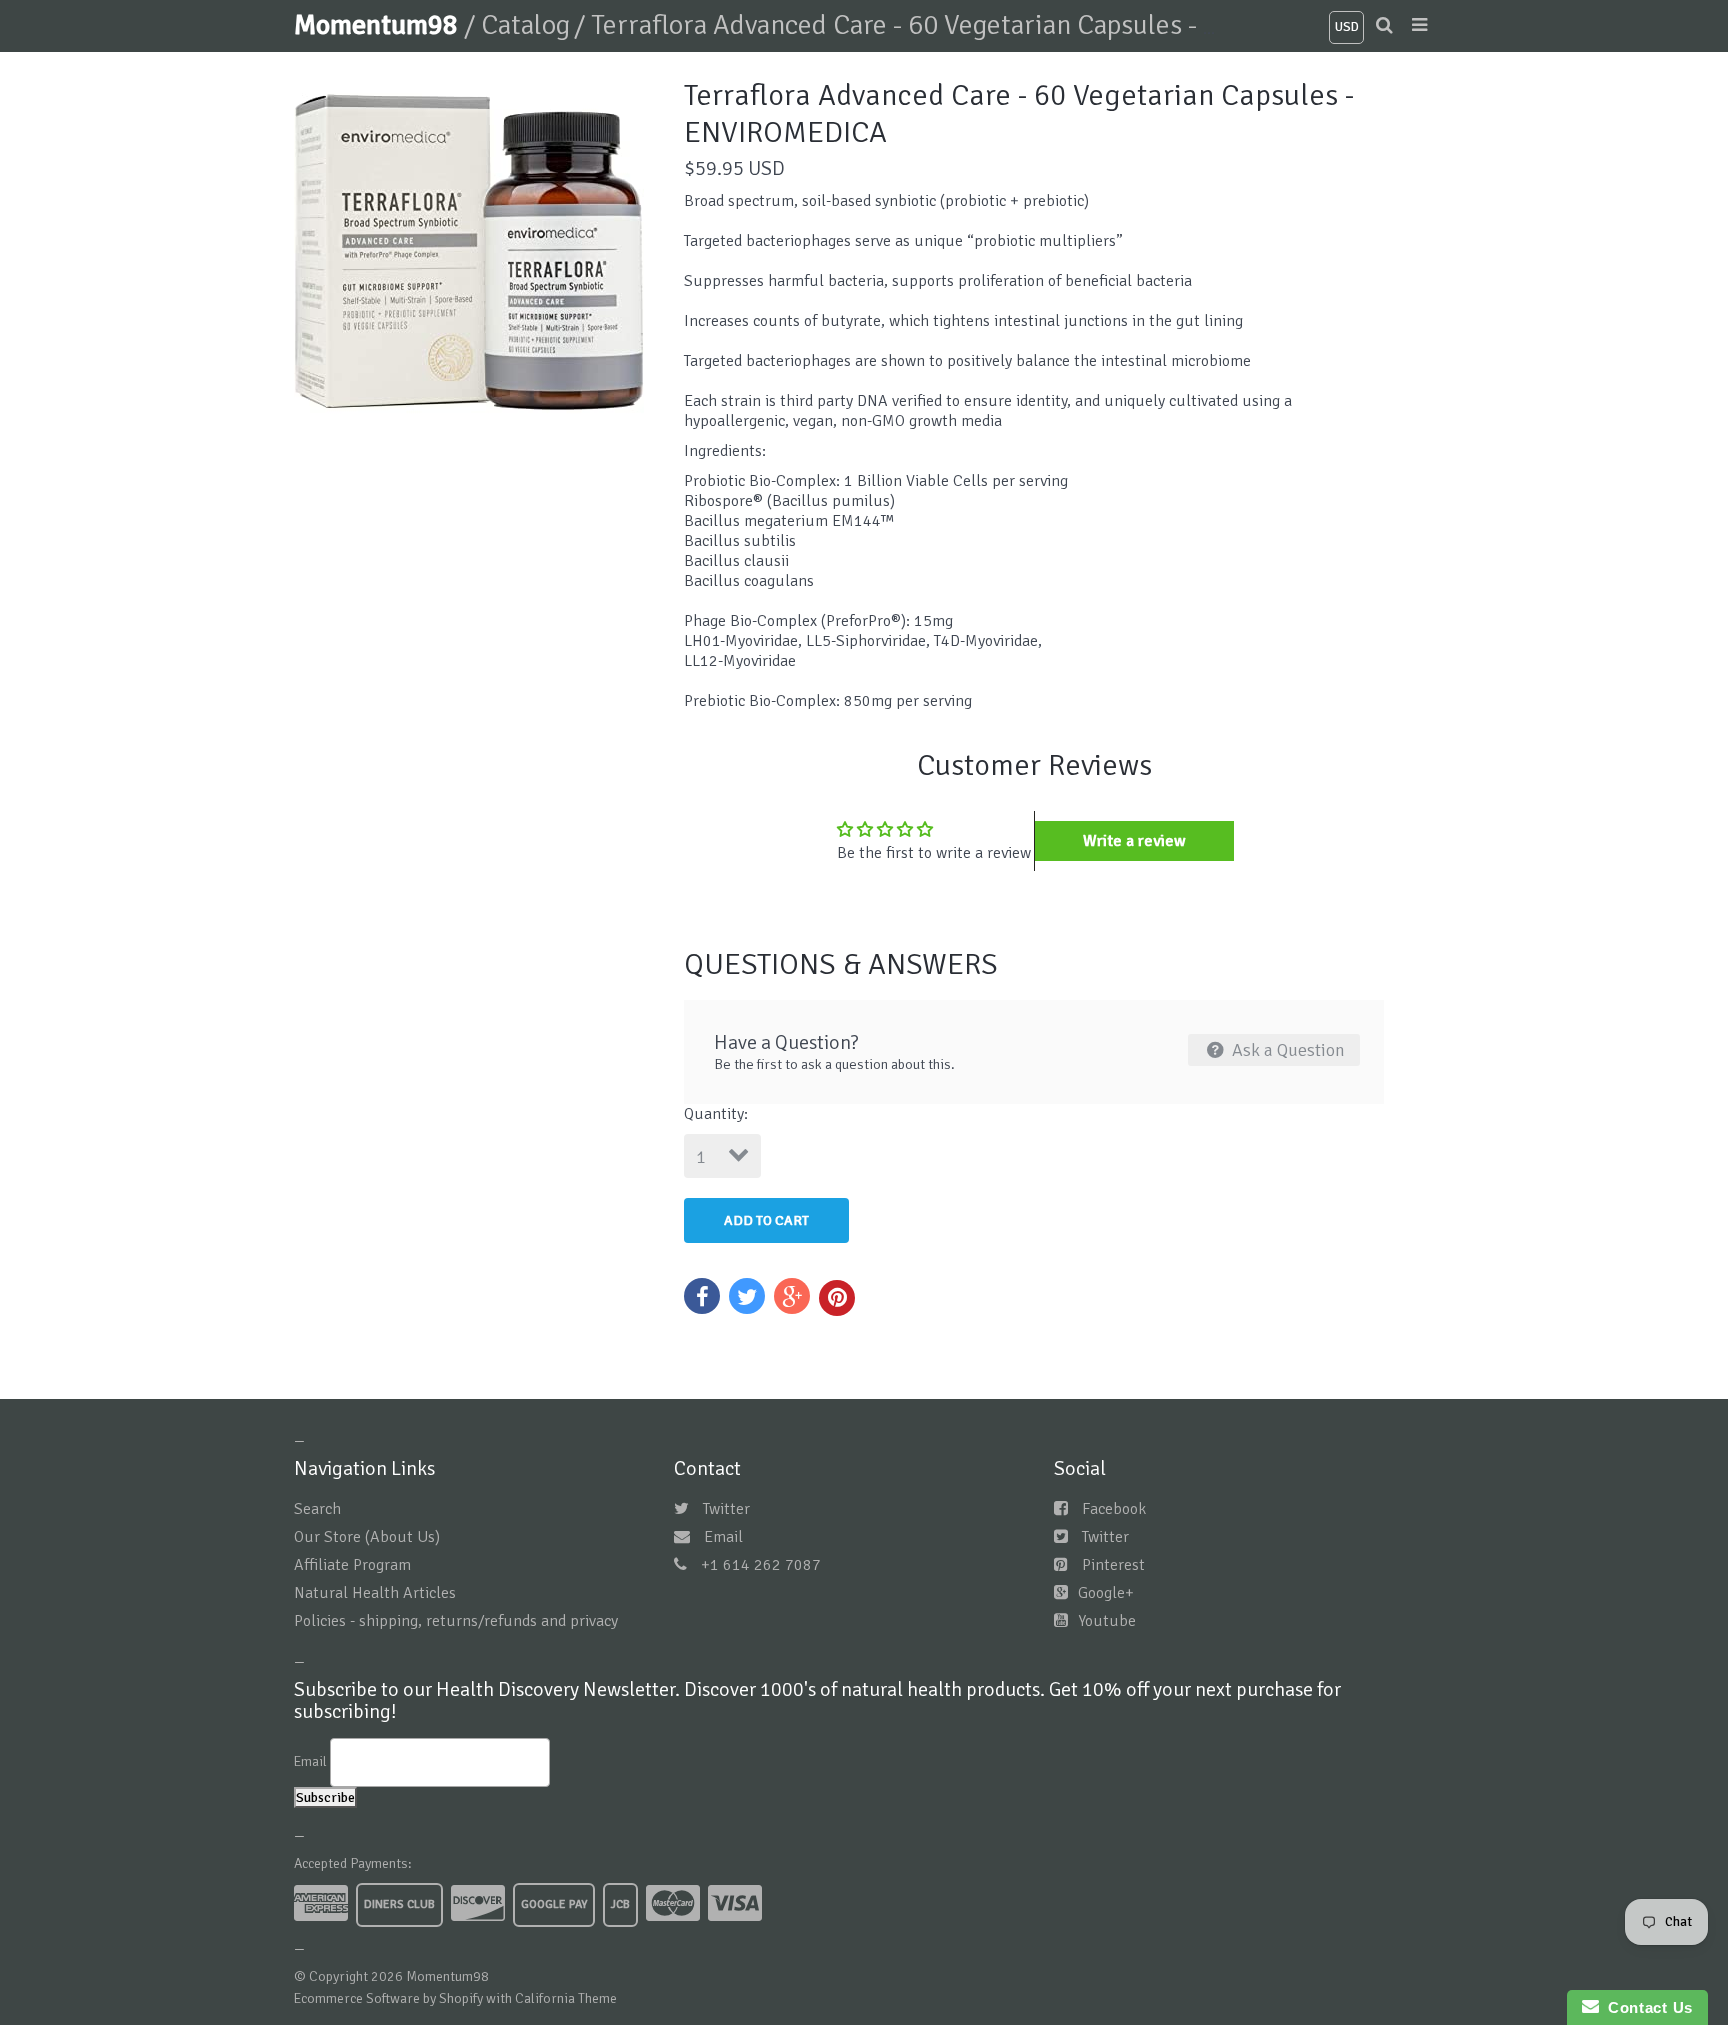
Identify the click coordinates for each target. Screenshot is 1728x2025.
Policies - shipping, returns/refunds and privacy (456, 1621)
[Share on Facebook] (702, 1296)
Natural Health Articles (375, 1593)
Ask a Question (1286, 1050)
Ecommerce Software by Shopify (388, 1998)
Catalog (525, 25)
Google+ (1106, 1593)
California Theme (566, 1998)
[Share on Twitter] (747, 1296)
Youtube (1107, 1621)
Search (317, 1509)
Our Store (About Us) (367, 1537)
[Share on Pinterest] (837, 1298)
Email (723, 1537)
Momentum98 (379, 25)
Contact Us (1646, 2007)
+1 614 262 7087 (761, 1565)
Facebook (1114, 1509)
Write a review (1134, 841)
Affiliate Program (352, 1565)
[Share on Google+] (792, 1296)
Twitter (726, 1509)
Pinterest (1113, 1565)
